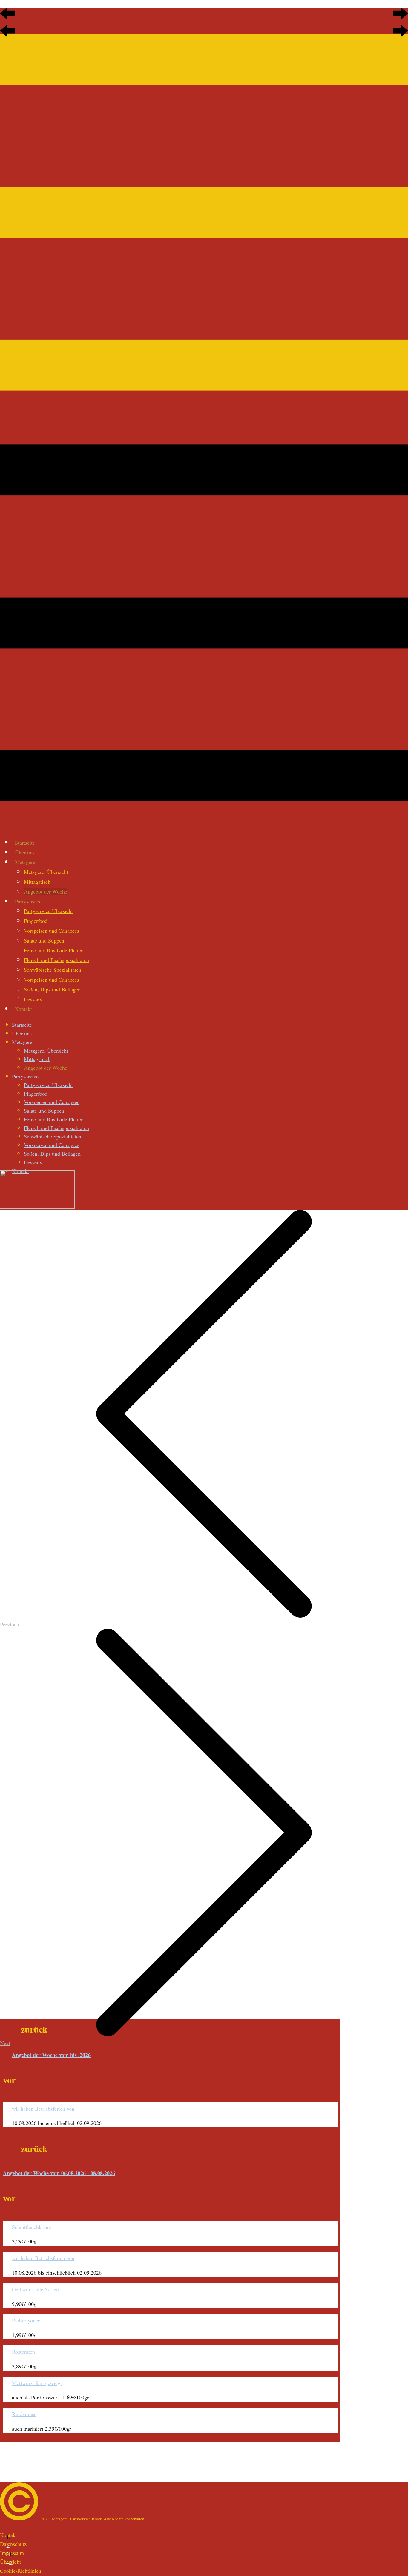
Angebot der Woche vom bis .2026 (51, 2055)
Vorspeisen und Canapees (52, 931)
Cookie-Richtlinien (21, 2571)
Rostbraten (23, 2352)
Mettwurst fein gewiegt (37, 2383)
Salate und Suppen (44, 940)
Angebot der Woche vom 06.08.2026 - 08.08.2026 (59, 2173)
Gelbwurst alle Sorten (35, 2289)
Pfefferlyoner (26, 2320)
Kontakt (23, 1009)
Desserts (33, 999)
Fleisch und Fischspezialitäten (56, 960)
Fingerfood (36, 921)
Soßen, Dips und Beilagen (52, 989)
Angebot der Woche (46, 891)
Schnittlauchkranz (31, 2227)
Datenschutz (13, 2544)
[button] (7, 13)
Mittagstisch (37, 882)
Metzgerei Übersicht (46, 872)
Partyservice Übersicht (48, 911)
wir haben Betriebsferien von (43, 2109)
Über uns (25, 852)
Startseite (25, 843)
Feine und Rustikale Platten (54, 950)
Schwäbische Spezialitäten (53, 970)
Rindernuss (24, 2414)
